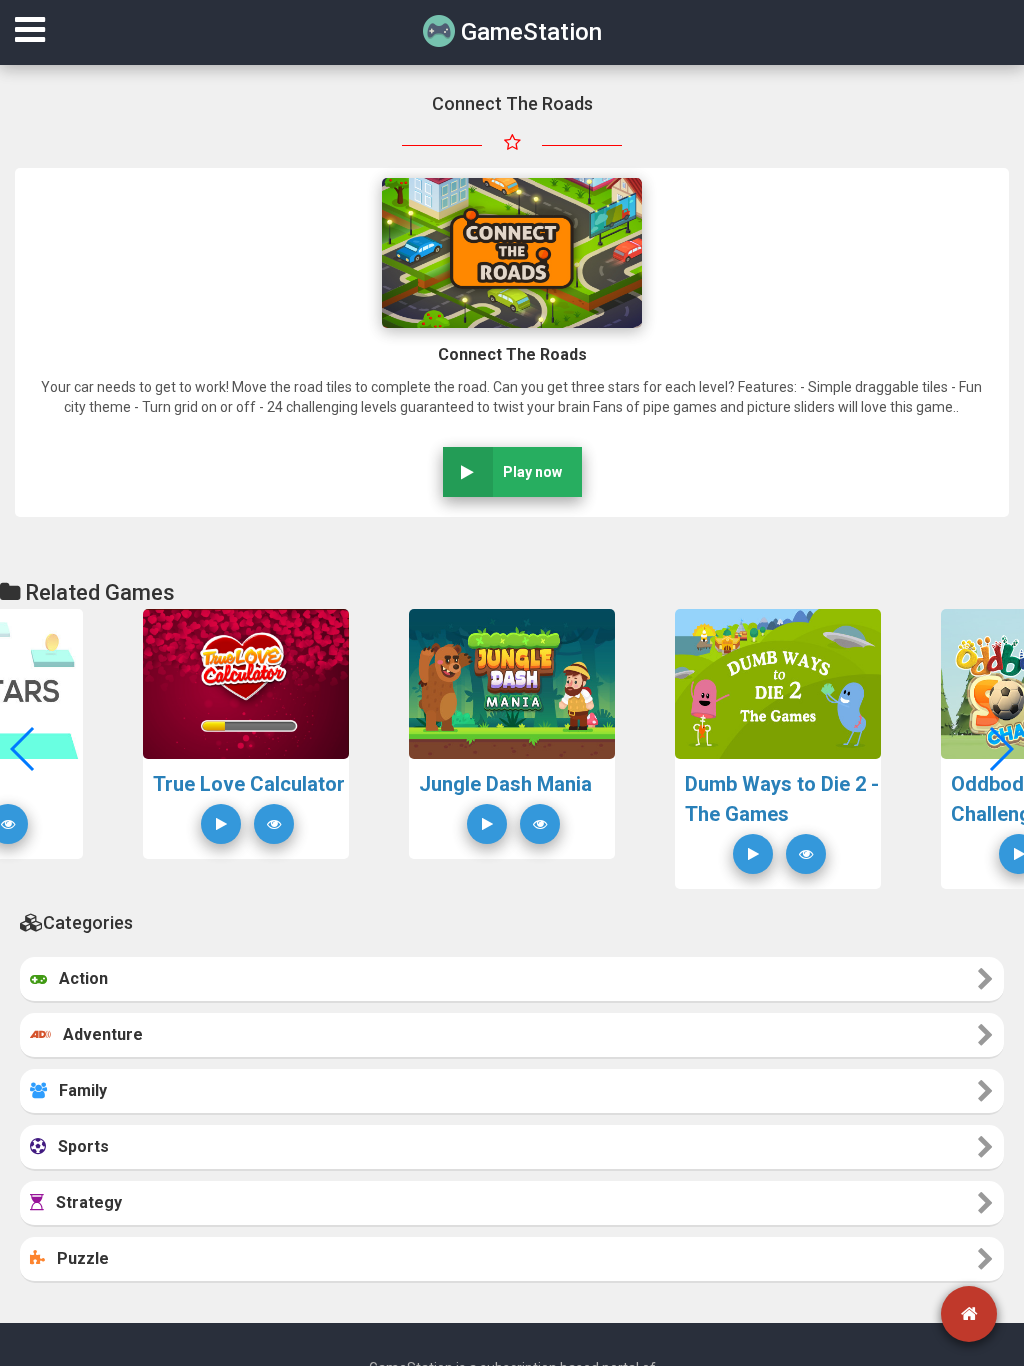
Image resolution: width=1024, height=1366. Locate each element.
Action (77, 978)
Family (77, 1090)
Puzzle (77, 1258)
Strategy (83, 1202)
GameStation (528, 32)
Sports (77, 1146)
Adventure (97, 1034)
